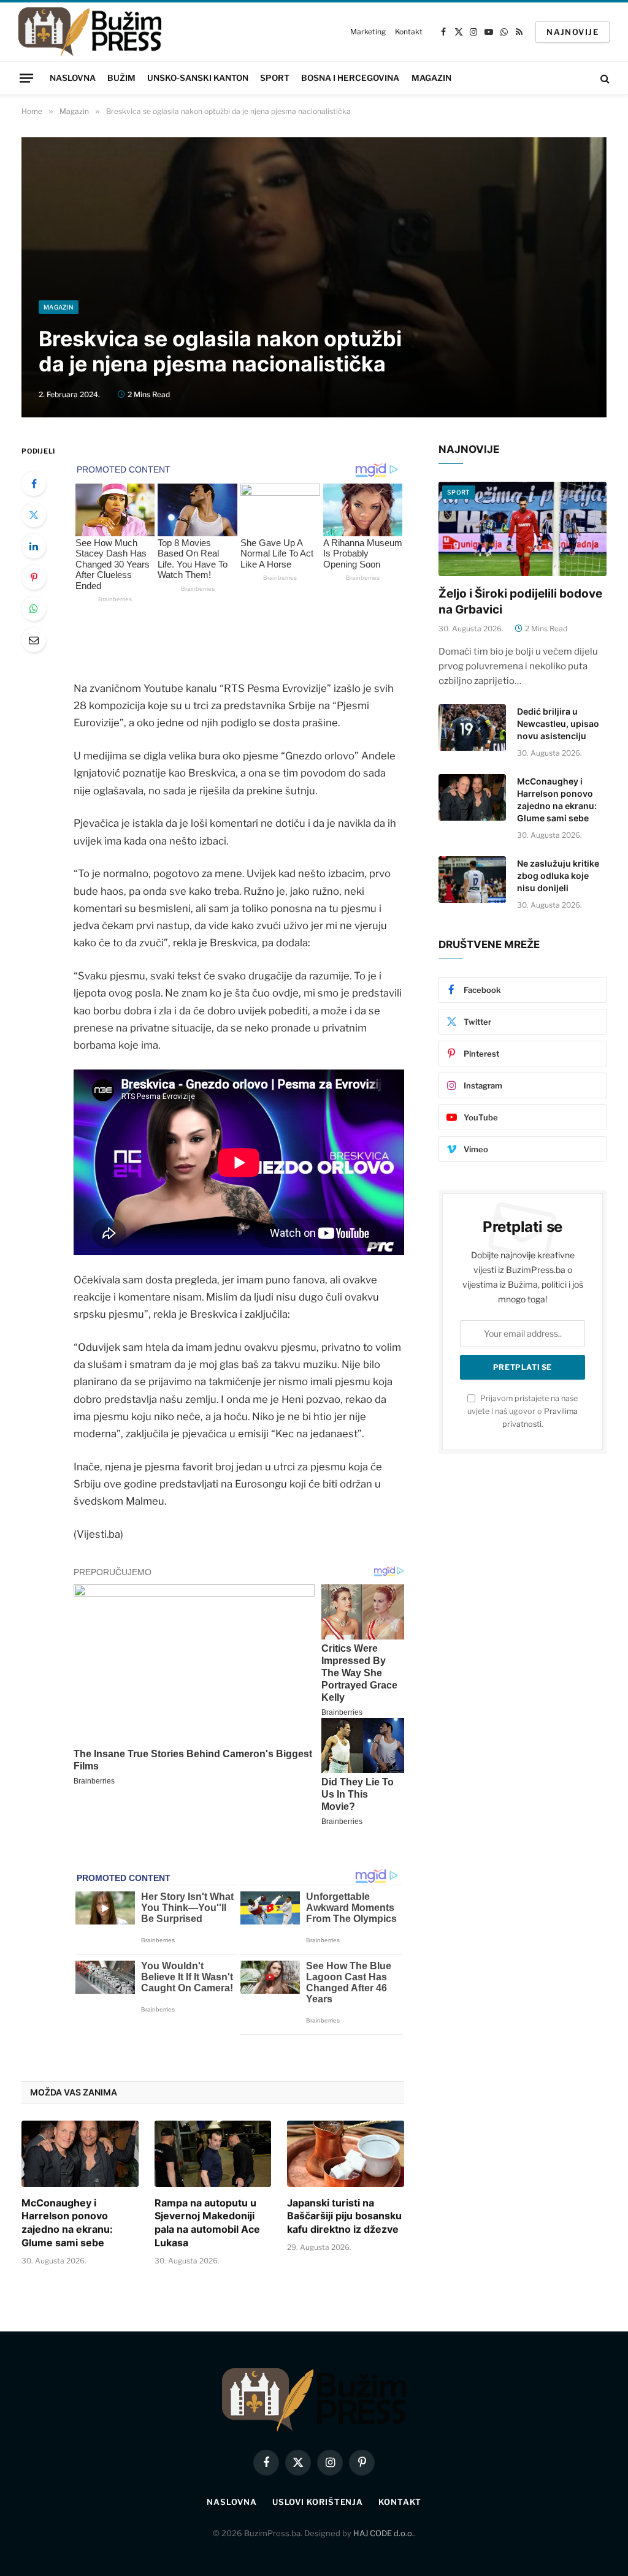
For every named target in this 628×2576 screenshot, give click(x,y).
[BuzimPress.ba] (90, 32)
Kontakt (408, 32)
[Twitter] (34, 515)
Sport (275, 78)
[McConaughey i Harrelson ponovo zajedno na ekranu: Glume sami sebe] (80, 2153)
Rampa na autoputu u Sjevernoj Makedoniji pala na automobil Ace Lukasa (207, 2223)
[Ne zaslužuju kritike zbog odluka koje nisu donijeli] (472, 880)
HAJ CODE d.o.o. (384, 2533)
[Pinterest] (34, 577)
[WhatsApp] (34, 609)
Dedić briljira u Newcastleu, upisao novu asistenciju (558, 724)
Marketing (368, 32)
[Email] (34, 640)
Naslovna (73, 78)
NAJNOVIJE (572, 32)
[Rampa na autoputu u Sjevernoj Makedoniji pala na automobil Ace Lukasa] (213, 2153)
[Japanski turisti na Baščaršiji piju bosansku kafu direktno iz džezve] (346, 2153)
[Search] (604, 78)
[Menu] (26, 78)
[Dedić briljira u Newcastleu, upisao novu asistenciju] (472, 728)
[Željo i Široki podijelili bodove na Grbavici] (523, 529)
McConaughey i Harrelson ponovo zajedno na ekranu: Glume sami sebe (67, 2223)
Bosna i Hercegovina (350, 78)
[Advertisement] (314, 208)
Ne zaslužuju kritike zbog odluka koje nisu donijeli (558, 876)
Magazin (431, 78)
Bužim (121, 78)
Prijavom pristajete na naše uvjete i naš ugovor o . (523, 1411)
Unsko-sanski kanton (198, 78)
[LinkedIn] (34, 546)
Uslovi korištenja (318, 2502)
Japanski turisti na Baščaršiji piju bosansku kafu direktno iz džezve (344, 2216)
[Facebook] (34, 484)
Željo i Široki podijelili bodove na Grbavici (520, 602)
